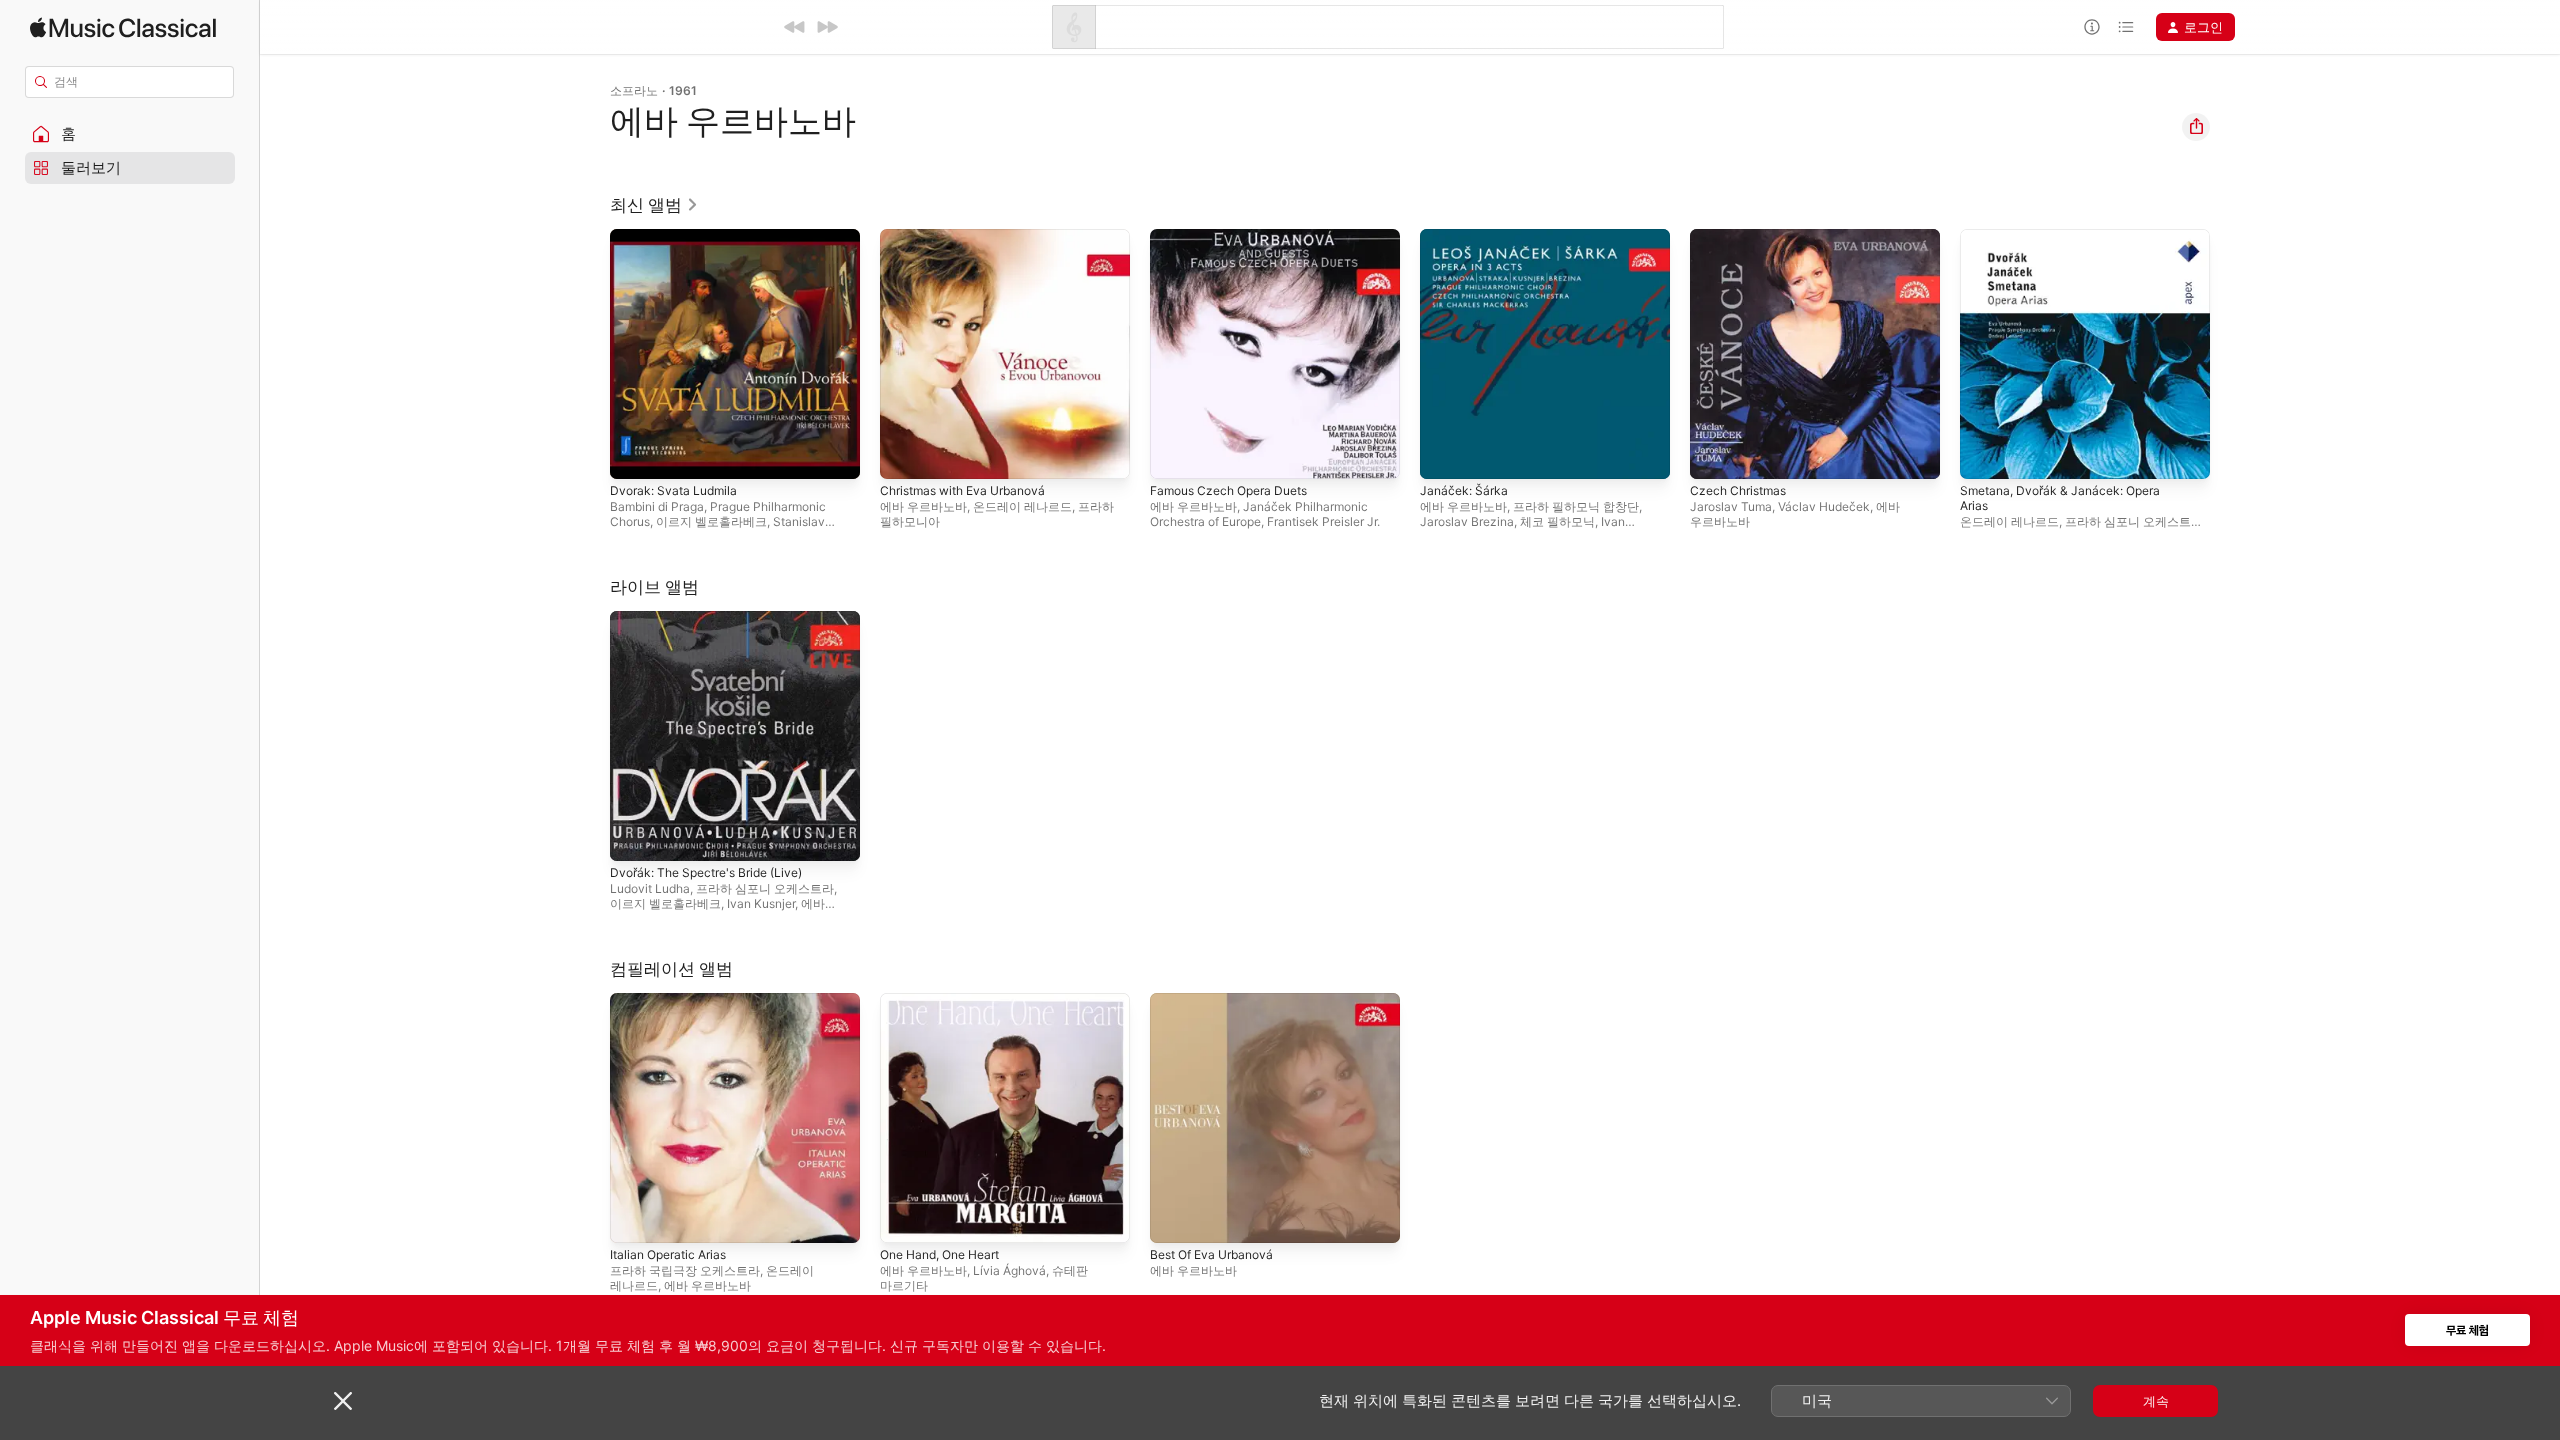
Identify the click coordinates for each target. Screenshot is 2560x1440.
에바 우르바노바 (923, 506)
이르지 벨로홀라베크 (711, 521)
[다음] (827, 27)
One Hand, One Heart (948, 1001)
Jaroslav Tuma (1731, 506)
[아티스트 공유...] (2196, 127)
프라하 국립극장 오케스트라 (685, 1270)
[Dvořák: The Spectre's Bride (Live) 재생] (635, 836)
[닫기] (343, 1401)
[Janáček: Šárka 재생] (1445, 454)
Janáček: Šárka (1466, 237)
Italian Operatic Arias (674, 1001)
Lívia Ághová (1009, 1270)
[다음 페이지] (2230, 354)
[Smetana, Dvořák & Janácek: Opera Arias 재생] (1985, 454)
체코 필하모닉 (1557, 521)
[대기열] (2126, 27)
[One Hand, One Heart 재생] (905, 1218)
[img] (123, 27)
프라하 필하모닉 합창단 (1576, 506)
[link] (654, 205)
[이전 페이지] (590, 354)
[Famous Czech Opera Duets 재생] (1175, 454)
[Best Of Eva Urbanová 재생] (1175, 1218)
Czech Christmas (1742, 237)
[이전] (795, 27)
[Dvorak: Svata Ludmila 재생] (635, 454)
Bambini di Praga (657, 506)
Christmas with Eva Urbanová (971, 237)
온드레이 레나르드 (1022, 506)
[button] (130, 134)
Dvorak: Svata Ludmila (678, 237)
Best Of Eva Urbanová (1218, 1001)
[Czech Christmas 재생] (1715, 454)
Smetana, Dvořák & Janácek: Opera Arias (2069, 245)
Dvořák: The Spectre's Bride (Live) (716, 619)
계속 (2156, 1401)
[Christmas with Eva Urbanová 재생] (905, 454)
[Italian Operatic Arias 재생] (635, 1218)
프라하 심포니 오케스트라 (2134, 521)
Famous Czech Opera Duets (1237, 237)
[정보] (2092, 27)
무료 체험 (2467, 1330)
